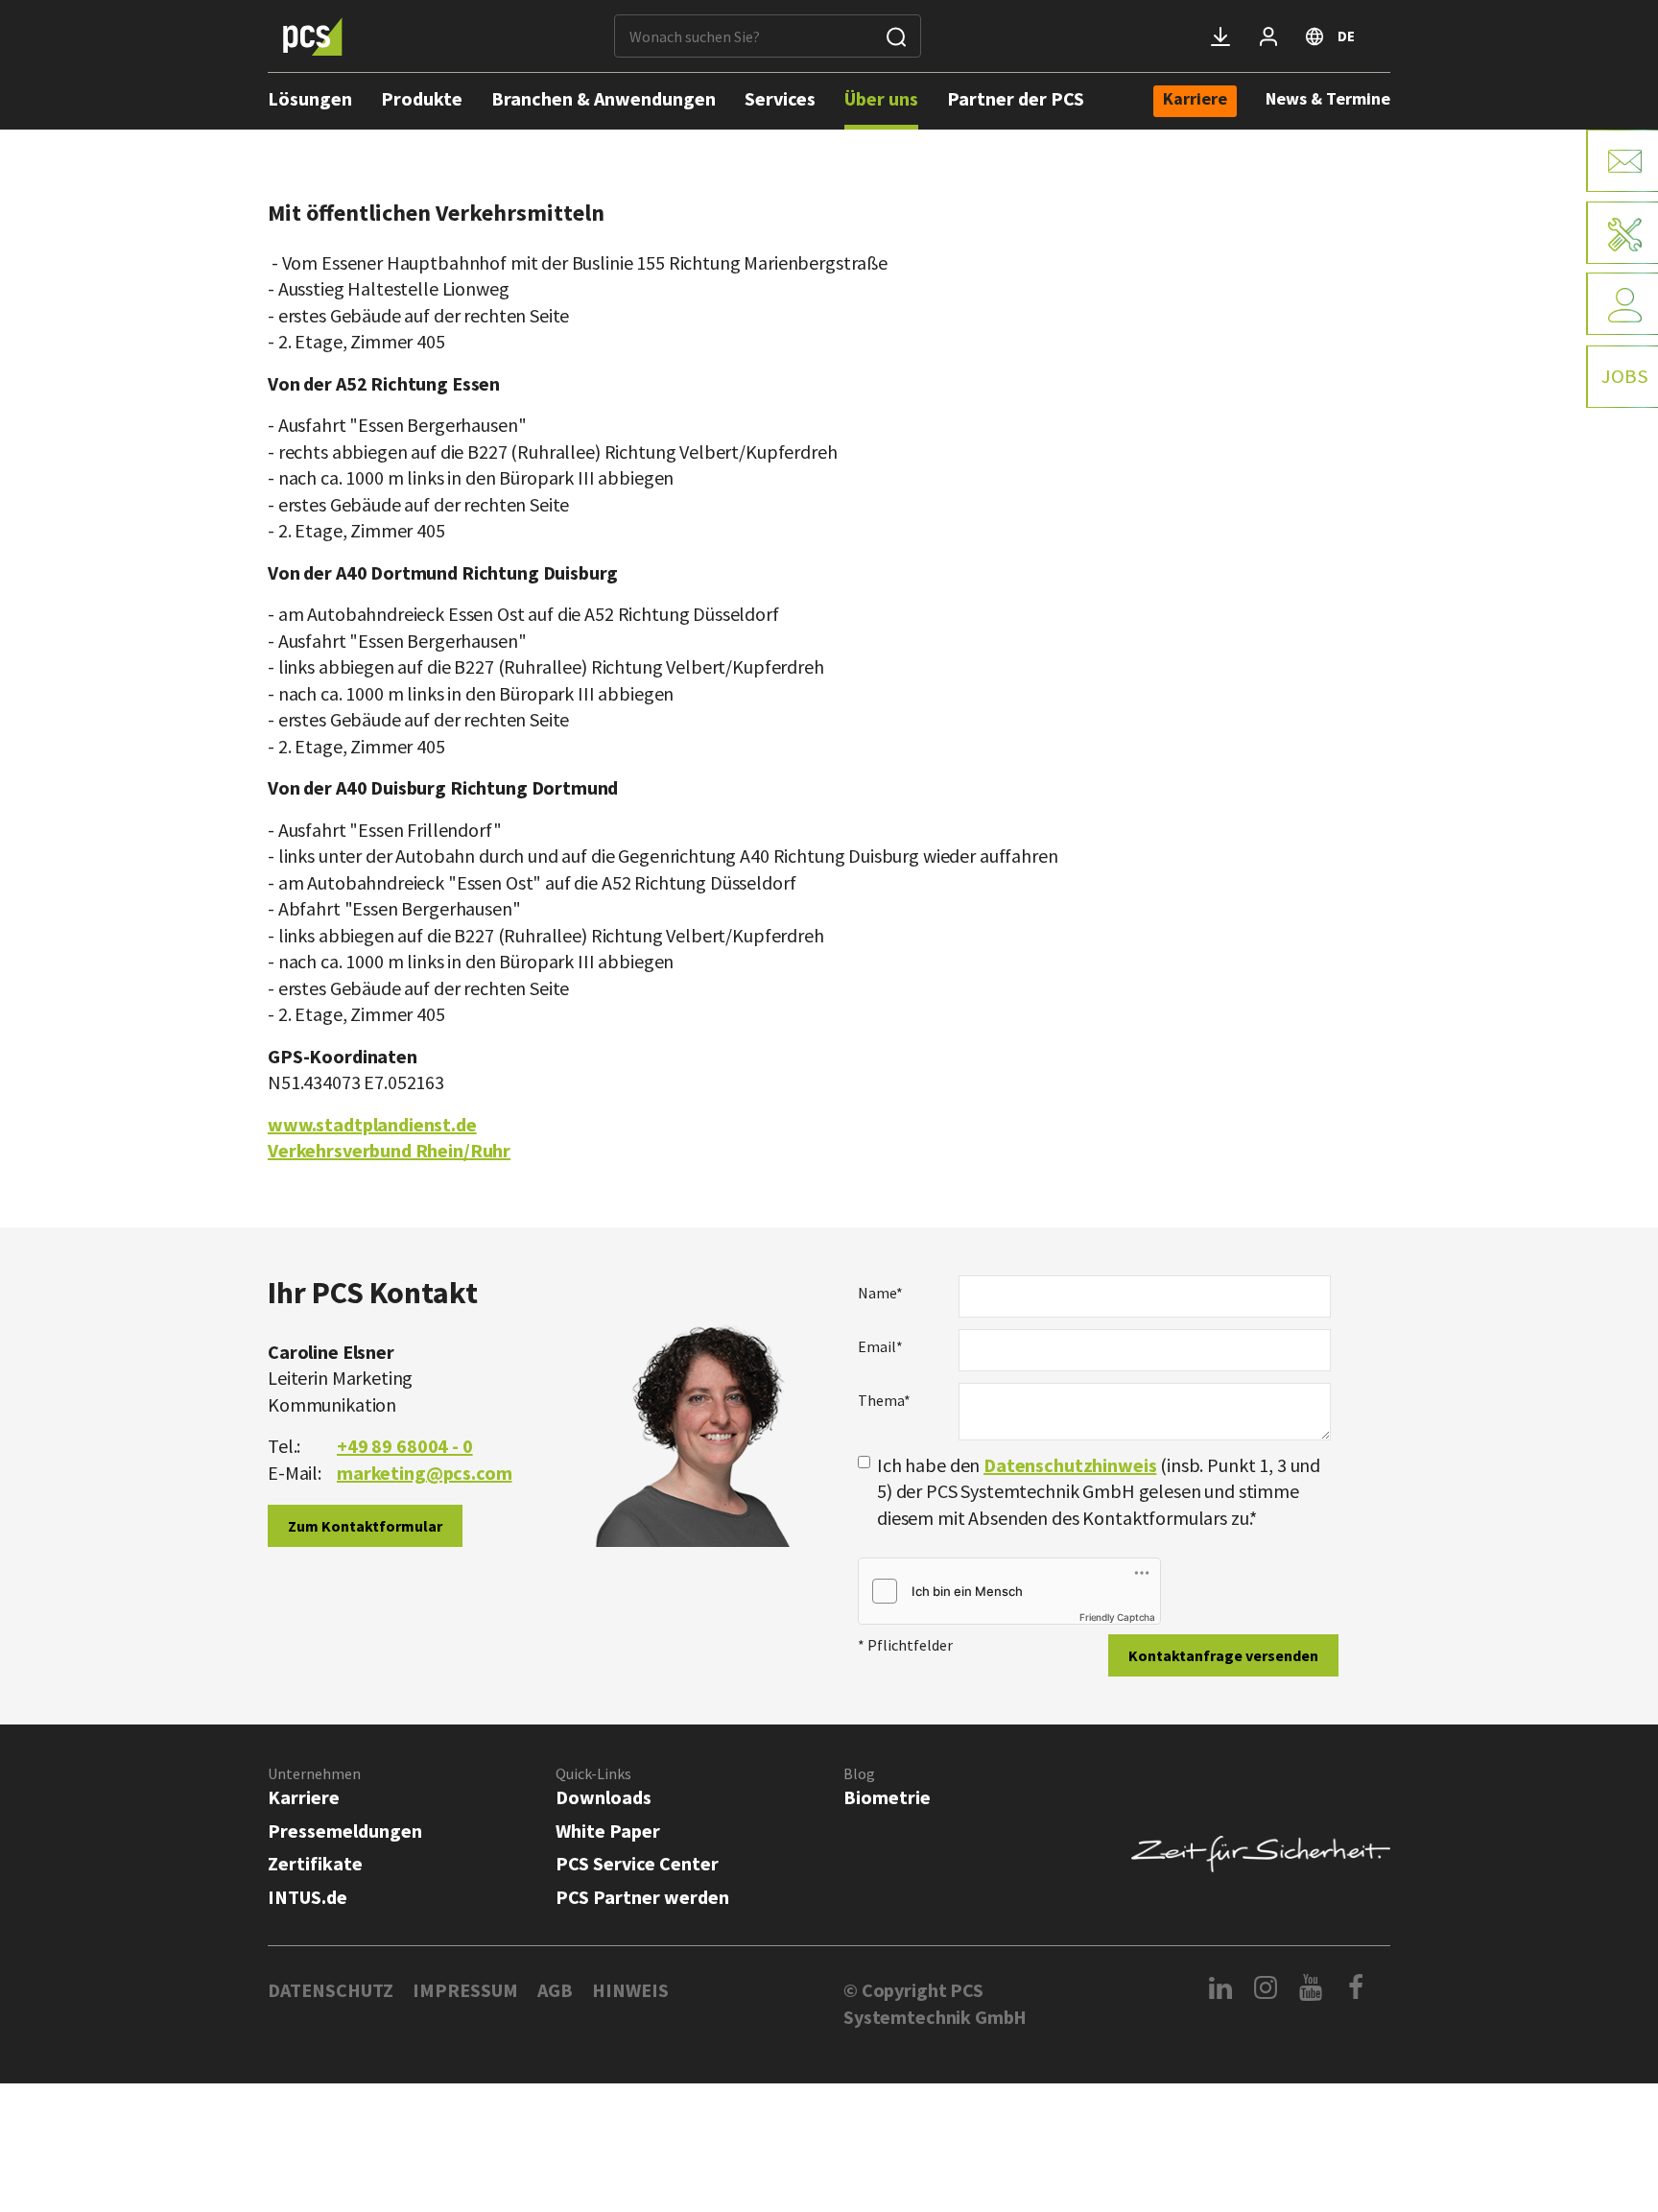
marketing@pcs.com (424, 1473)
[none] (1195, 101)
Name (880, 1293)
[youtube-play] (1311, 1987)
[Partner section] (1268, 36)
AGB (555, 1990)
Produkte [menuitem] (422, 98)
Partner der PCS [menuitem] (1016, 98)
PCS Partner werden (642, 1897)
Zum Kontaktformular (365, 1526)
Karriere (304, 1797)
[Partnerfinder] (1622, 304)
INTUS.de (308, 1897)
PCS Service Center (637, 1863)
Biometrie (887, 1797)
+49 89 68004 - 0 (405, 1446)
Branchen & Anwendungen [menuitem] (604, 98)
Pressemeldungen (345, 1831)
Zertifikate (315, 1863)
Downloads (604, 1797)
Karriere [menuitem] (1195, 100)
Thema (884, 1400)
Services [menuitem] (780, 98)
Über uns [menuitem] (881, 98)
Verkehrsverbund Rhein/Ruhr (389, 1150)
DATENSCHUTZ (331, 1990)
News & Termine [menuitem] (1328, 98)
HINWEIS (630, 1990)
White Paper (608, 1831)
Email (880, 1346)
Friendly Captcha (1117, 1617)
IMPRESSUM (465, 1990)
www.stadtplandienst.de (372, 1124)
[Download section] (1220, 36)
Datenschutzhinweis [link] (1070, 1465)
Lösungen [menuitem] (310, 98)
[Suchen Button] (896, 36)
